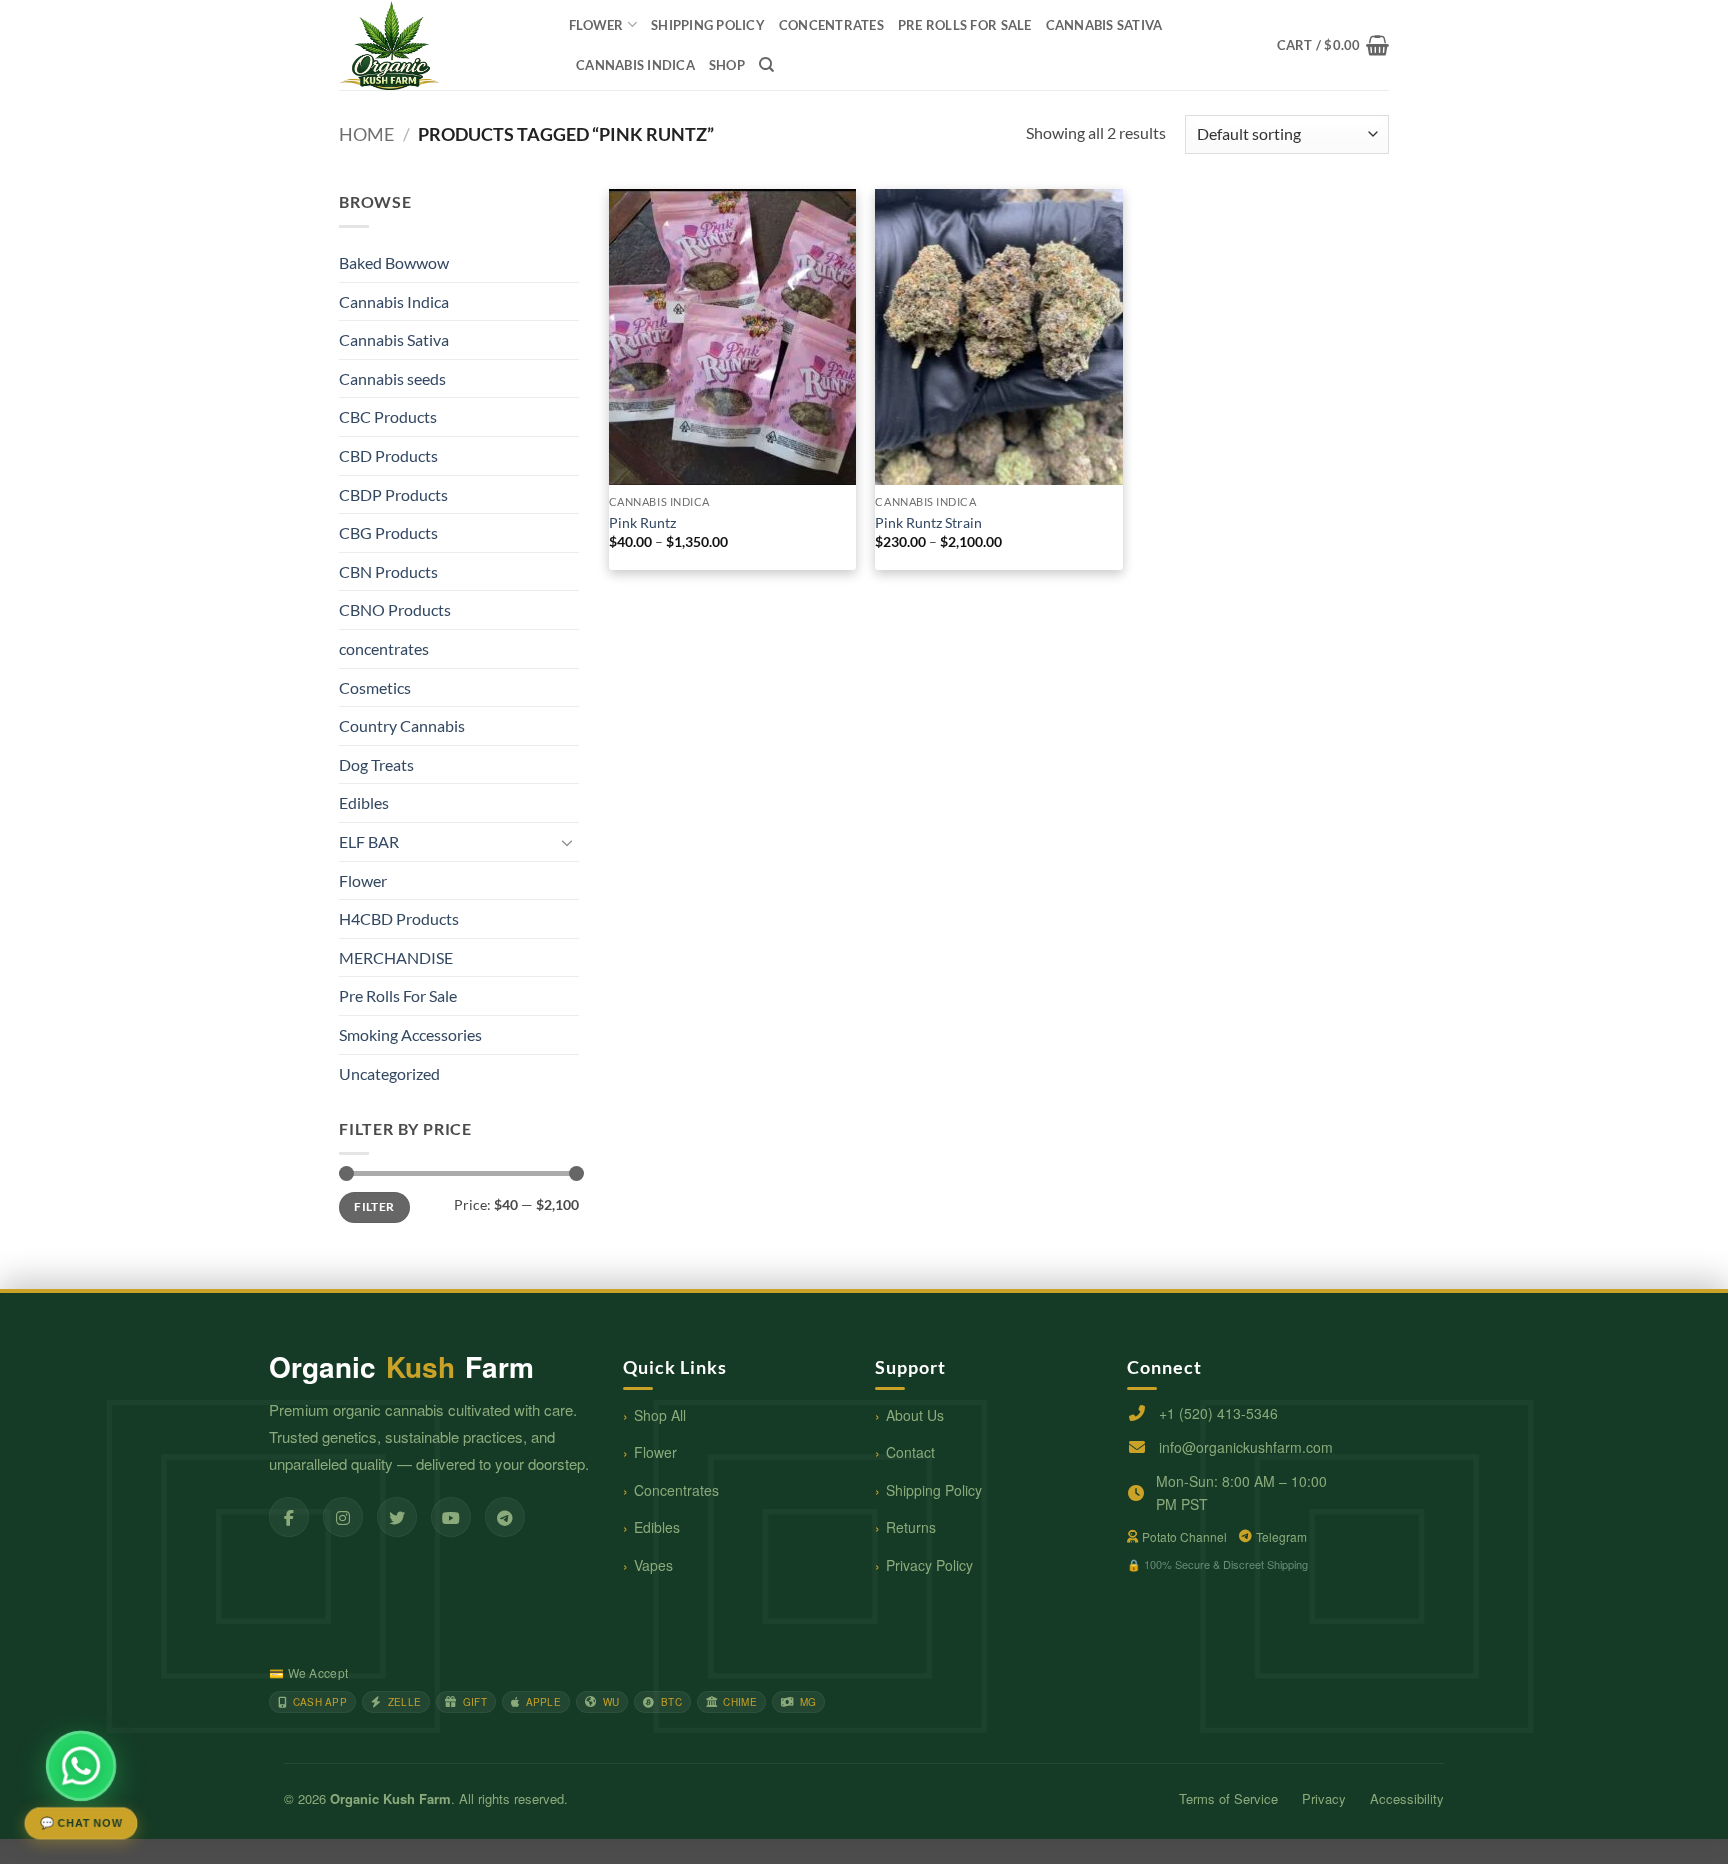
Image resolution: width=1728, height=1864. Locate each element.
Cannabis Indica (635, 65)
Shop (727, 65)
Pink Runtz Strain (928, 522)
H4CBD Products (399, 918)
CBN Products (388, 571)
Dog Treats (376, 764)
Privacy (1324, 1798)
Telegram (1281, 1536)
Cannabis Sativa (1104, 25)
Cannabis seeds (392, 378)
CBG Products (388, 532)
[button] (1333, 45)
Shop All (660, 1415)
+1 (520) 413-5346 (1218, 1413)
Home (366, 134)
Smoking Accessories (410, 1034)
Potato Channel (1184, 1536)
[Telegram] (505, 1517)
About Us (915, 1415)
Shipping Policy (934, 1490)
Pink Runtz (642, 522)
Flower (596, 25)
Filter (374, 1206)
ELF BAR (369, 841)
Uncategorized (389, 1073)
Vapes (653, 1565)
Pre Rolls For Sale (965, 25)
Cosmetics (375, 687)
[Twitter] (397, 1517)
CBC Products (388, 416)
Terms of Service (1228, 1798)
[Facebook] (289, 1517)
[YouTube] (451, 1517)
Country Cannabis (402, 725)
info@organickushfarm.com (1246, 1447)
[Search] (766, 65)
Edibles (364, 802)
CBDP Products (393, 494)
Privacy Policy (929, 1565)
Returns (911, 1527)
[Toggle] (567, 842)
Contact (910, 1452)
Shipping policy (708, 25)
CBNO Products (395, 609)
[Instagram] (343, 1517)
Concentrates (676, 1490)
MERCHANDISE (396, 957)
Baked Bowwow (394, 262)
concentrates (831, 25)
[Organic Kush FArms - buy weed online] (439, 45)
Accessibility (1407, 1798)
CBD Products (388, 455)
